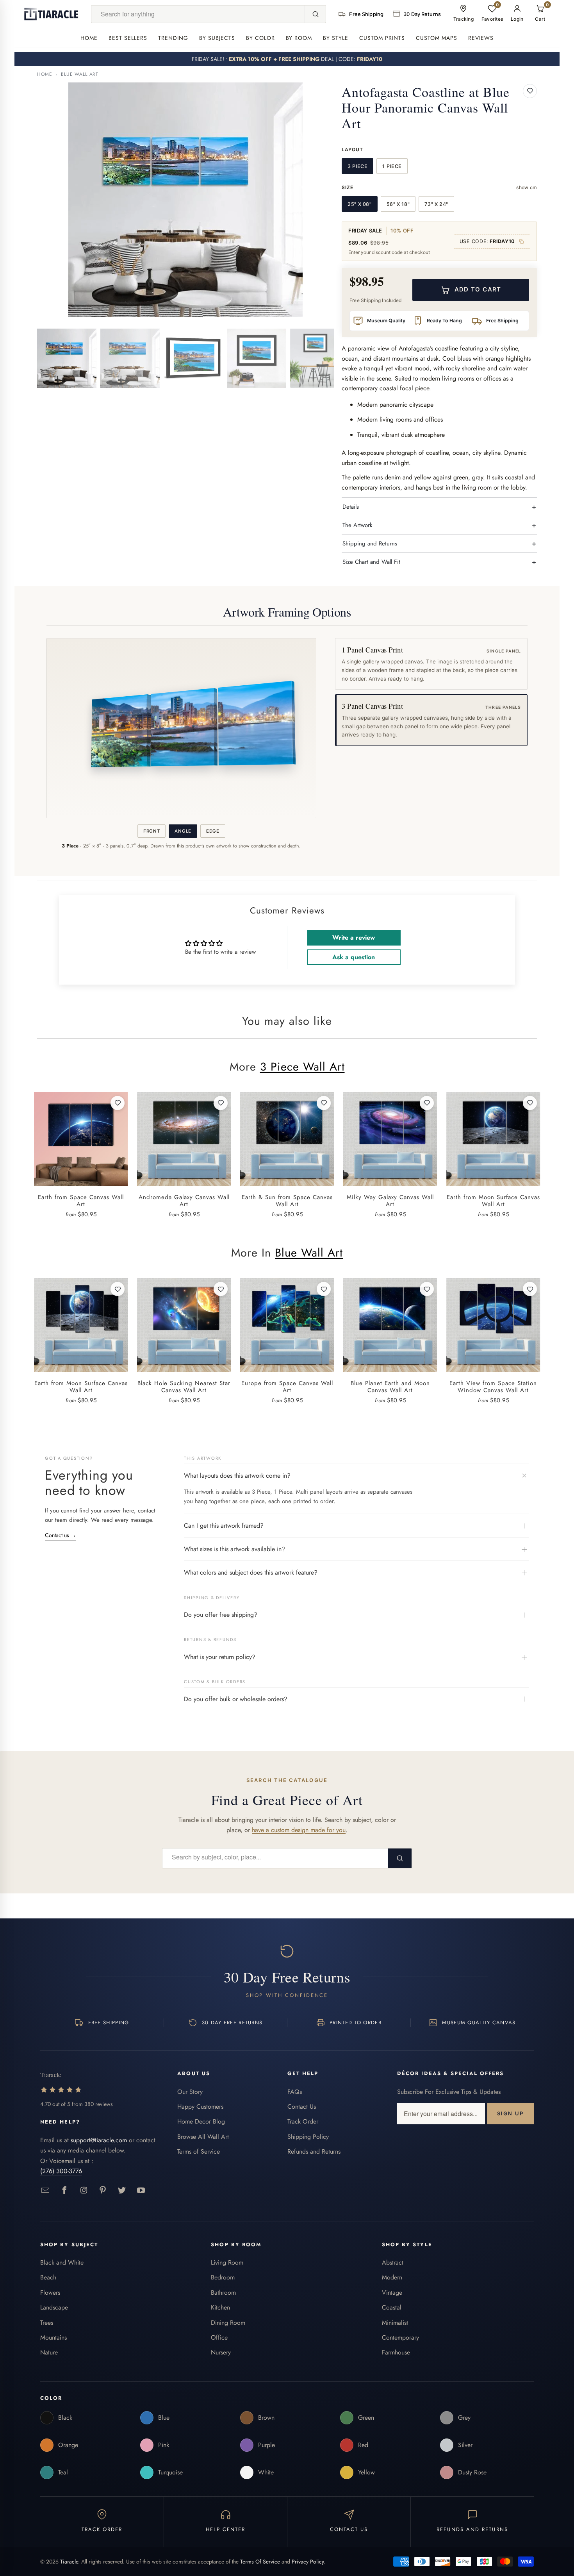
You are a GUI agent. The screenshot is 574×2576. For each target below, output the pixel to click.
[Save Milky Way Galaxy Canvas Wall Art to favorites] (427, 1103)
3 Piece (357, 166)
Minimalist (395, 2323)
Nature (49, 2352)
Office (219, 2337)
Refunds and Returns (314, 2151)
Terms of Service (199, 2151)
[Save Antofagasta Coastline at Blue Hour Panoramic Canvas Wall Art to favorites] (530, 91)
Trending (173, 38)
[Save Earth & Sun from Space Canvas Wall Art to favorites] (324, 1103)
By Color (260, 38)
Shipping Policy (308, 2137)
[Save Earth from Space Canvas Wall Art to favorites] (118, 1103)
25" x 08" (360, 204)
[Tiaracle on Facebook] (65, 2191)
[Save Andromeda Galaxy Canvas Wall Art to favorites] (221, 1103)
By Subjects (217, 38)
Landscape (54, 2307)
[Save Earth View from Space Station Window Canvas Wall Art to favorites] (530, 1289)
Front (152, 831)
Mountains (53, 2337)
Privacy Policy (308, 2562)
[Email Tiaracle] (45, 2191)
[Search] (315, 14)
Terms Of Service (260, 2562)
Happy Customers (200, 2107)
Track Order (303, 2121)
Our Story (190, 2092)
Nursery (221, 2352)
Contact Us (302, 2107)
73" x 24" (436, 204)
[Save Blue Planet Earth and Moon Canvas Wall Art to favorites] (427, 1289)
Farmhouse (396, 2352)
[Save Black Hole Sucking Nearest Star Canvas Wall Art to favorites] (221, 1289)
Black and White (62, 2262)
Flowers (50, 2293)
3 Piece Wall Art (302, 1067)
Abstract (393, 2262)
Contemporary (400, 2337)
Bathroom (223, 2293)
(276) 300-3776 (61, 2171)
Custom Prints (382, 38)
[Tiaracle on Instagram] (84, 2191)
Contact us (61, 1535)
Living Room (227, 2262)
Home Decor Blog (201, 2121)
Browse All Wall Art (203, 2137)
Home (89, 38)
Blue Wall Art (80, 74)
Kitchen (220, 2307)
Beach (48, 2277)
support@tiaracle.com (99, 2140)
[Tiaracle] (51, 14)
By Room (299, 38)
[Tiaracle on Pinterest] (103, 2191)
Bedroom (223, 2277)
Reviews (481, 38)
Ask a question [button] (354, 957)
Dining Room (228, 2323)
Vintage (392, 2293)
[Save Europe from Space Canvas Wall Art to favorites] (324, 1289)
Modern (392, 2277)
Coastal (392, 2307)
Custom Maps (437, 38)
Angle (183, 831)
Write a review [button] (354, 938)
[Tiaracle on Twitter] (122, 2191)
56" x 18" (398, 204)
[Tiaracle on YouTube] (141, 2191)
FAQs (295, 2092)
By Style (336, 38)
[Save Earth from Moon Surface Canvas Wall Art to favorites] (530, 1103)
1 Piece (392, 166)
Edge (213, 831)
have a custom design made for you (299, 1830)
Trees (47, 2323)
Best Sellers (128, 38)
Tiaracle (69, 2562)
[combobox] (198, 14)
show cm (527, 187)
